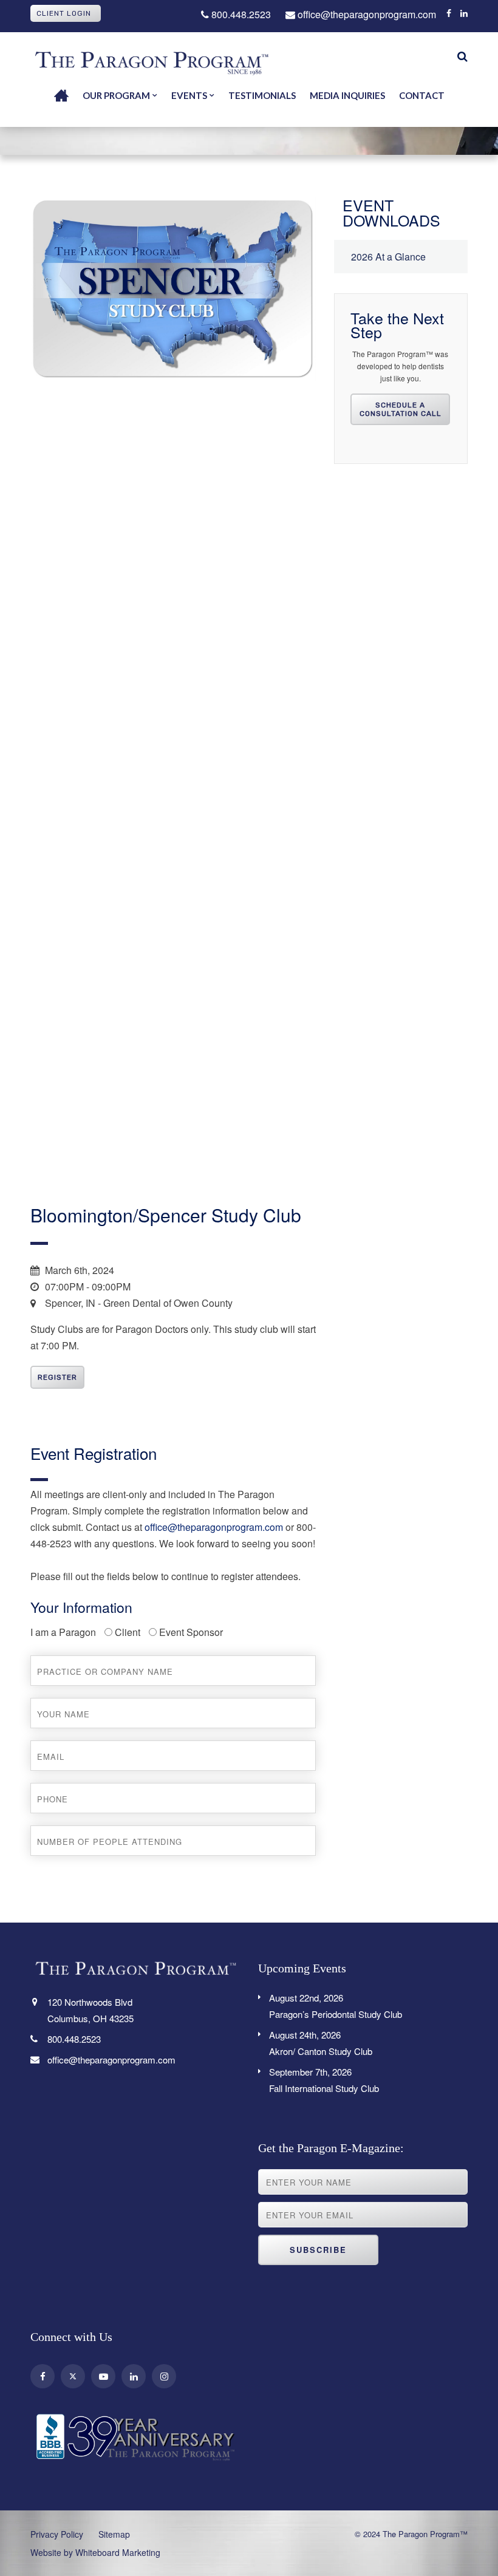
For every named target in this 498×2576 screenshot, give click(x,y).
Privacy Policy (57, 2534)
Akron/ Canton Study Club (321, 2043)
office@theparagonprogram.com (366, 14)
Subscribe (318, 2250)
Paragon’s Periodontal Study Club (336, 2006)
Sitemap (114, 2534)
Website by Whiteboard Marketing (95, 2552)
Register (57, 1377)
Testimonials (262, 95)
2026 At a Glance (388, 257)
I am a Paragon (63, 1632)
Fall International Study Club (324, 2080)
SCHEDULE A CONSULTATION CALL (401, 409)
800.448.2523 (240, 14)
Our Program (116, 95)
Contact (422, 95)
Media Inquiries (347, 95)
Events (189, 95)
